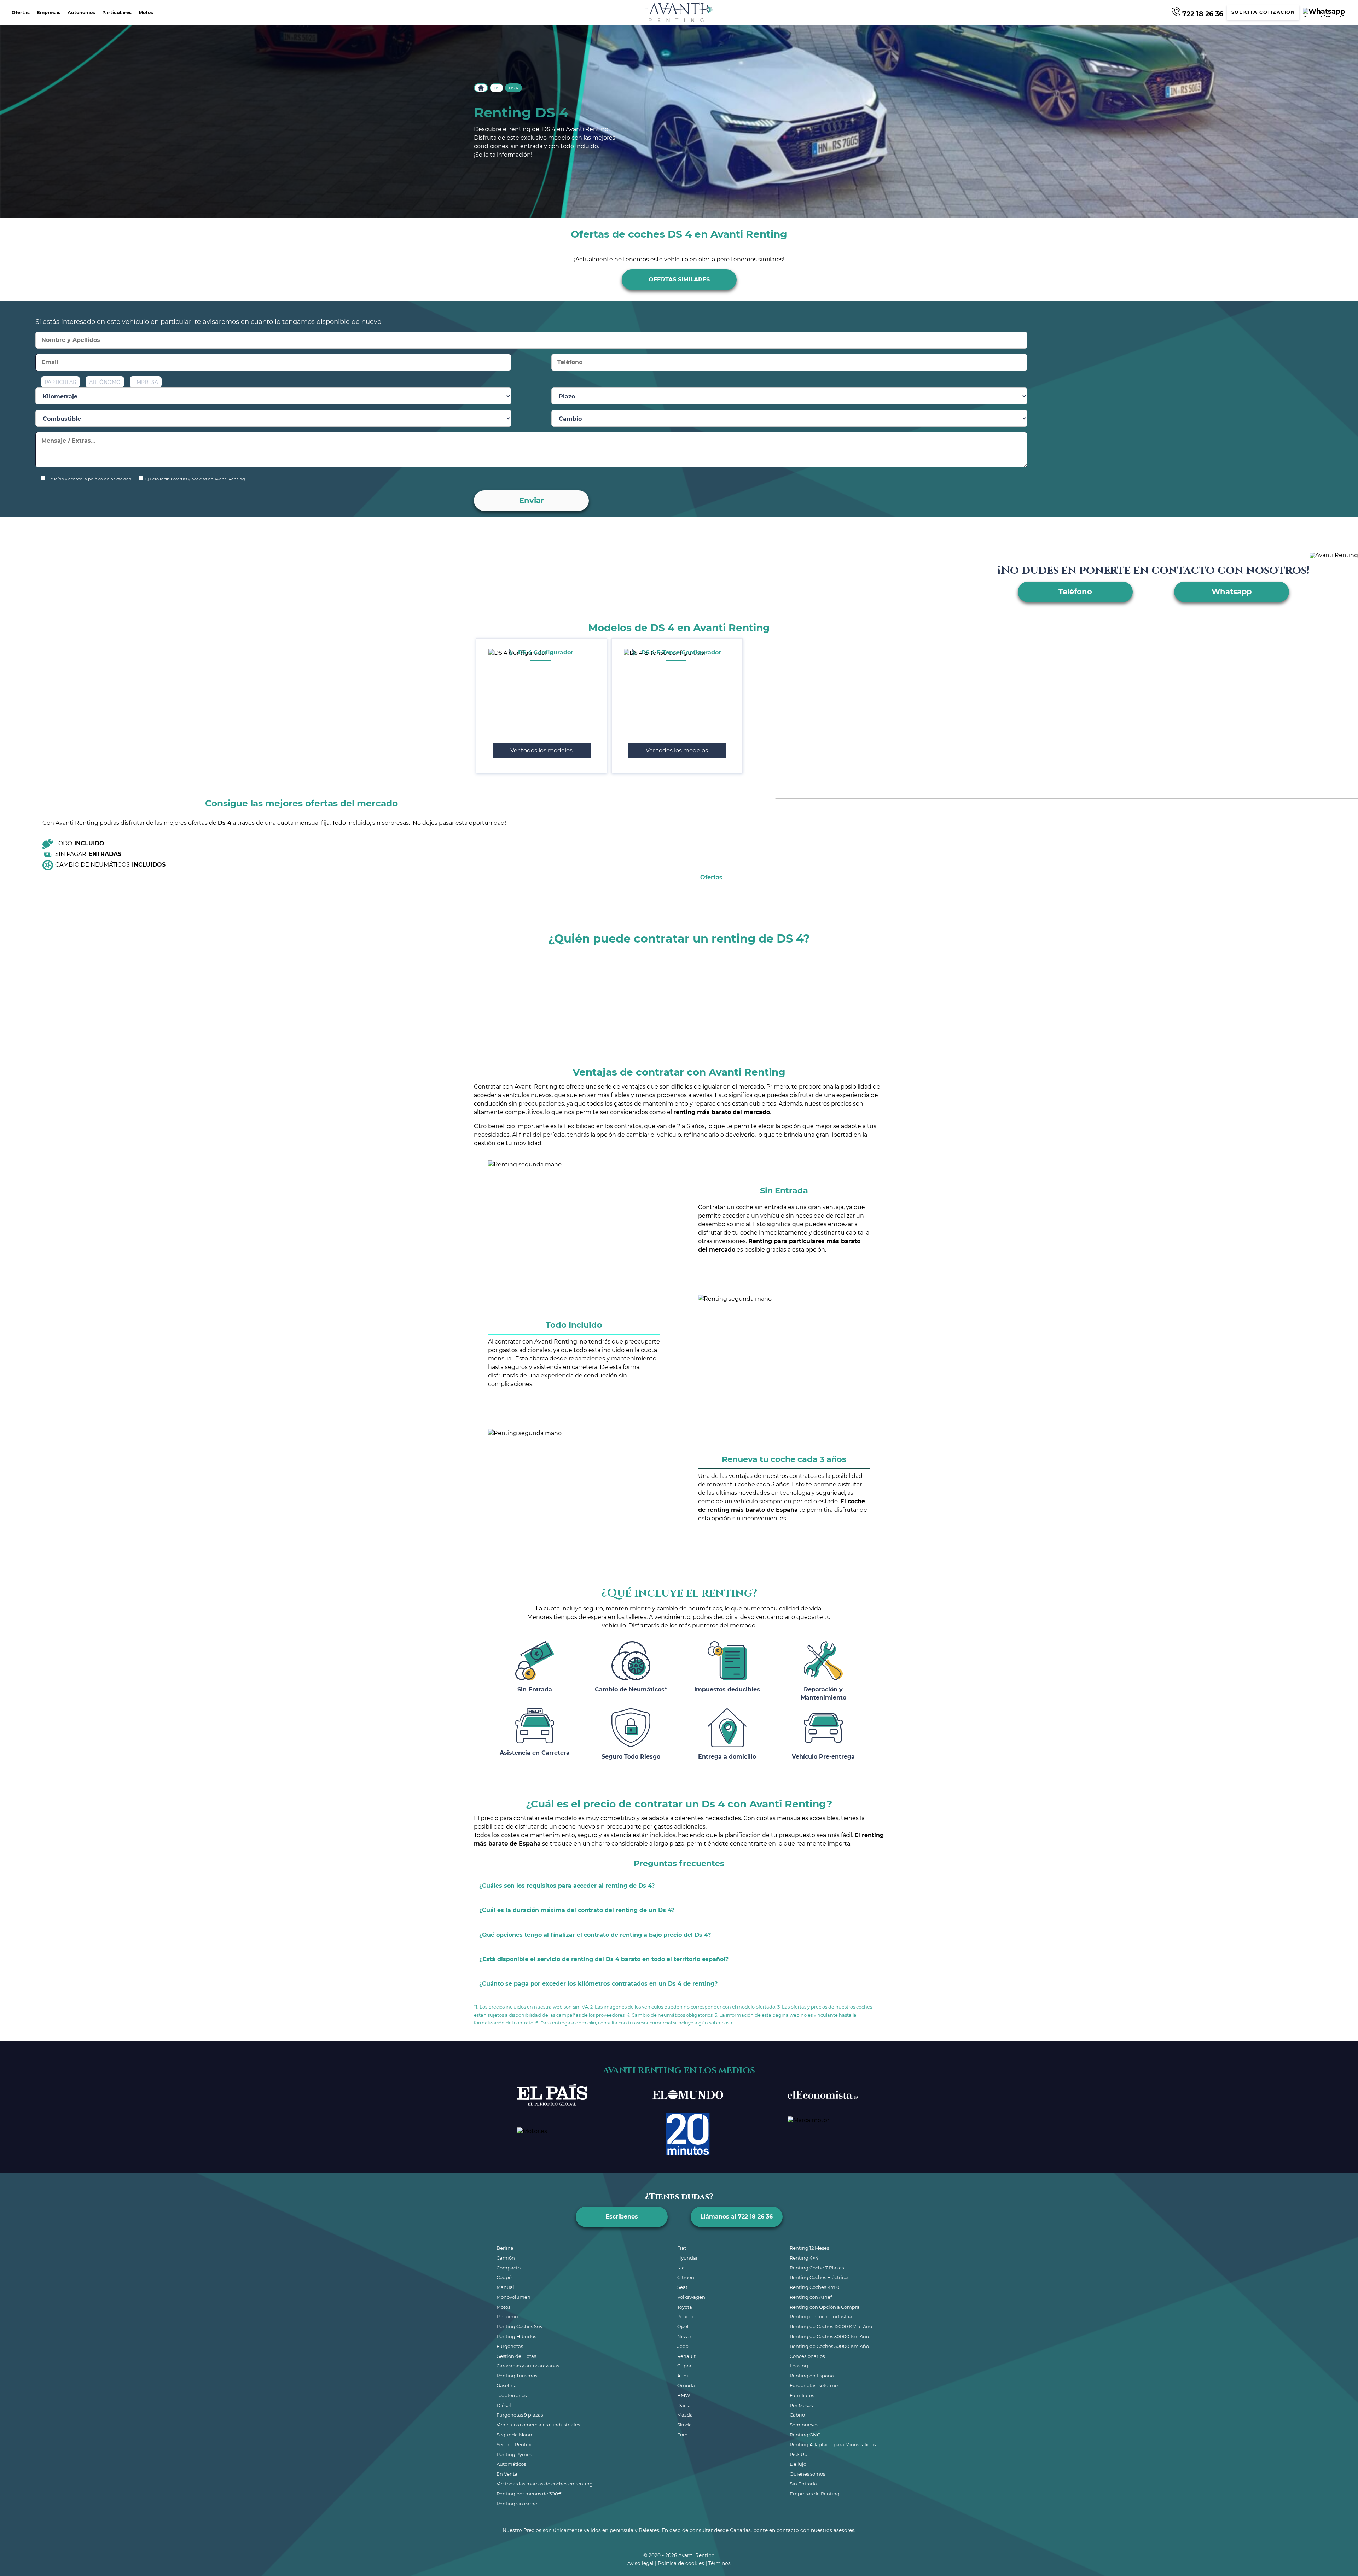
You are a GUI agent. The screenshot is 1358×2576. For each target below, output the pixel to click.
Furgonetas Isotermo (814, 2385)
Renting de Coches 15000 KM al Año (831, 2326)
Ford (683, 2435)
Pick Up (799, 2454)
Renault (686, 2356)
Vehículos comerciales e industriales (538, 2425)
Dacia (684, 2405)
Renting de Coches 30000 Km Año (829, 2336)
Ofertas (21, 13)
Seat (682, 2287)
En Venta (507, 2474)
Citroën (686, 2277)
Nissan (685, 2336)
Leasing (799, 2366)
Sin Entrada (803, 2484)
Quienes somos (807, 2474)
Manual (505, 2287)
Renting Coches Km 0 (815, 2287)
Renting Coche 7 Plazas (817, 2268)
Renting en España (812, 2376)
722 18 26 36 (1202, 13)
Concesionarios (807, 2356)
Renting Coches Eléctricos (820, 2277)
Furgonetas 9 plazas (520, 2415)
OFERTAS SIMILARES (679, 279)
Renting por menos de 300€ (529, 2494)
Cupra (684, 2366)
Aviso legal (640, 2563)
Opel (683, 2326)
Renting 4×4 (804, 2258)
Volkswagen (691, 2297)
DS (497, 88)
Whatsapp (1232, 592)
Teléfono (1075, 592)
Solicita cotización (1263, 12)
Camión (506, 2258)
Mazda (685, 2415)
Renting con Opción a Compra (825, 2307)
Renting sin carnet (518, 2504)
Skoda (684, 2425)
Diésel (504, 2405)
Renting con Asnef (811, 2297)
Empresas (49, 13)
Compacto (509, 2268)
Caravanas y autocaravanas (528, 2366)
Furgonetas (510, 2346)
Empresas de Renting (815, 2494)
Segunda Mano (514, 2435)
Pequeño (507, 2316)
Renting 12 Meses (809, 2248)
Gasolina (507, 2385)
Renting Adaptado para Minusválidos (833, 2444)
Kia (681, 2268)
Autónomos (81, 13)
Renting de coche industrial (822, 2316)
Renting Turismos (517, 2376)
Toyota (685, 2307)
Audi (683, 2376)
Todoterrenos (512, 2395)
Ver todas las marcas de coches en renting (545, 2484)
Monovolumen (513, 2297)
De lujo (798, 2464)
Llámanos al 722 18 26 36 (736, 2217)
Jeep (683, 2346)
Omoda (686, 2385)
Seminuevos (804, 2425)
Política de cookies (681, 2563)
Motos (146, 13)
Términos (719, 2563)
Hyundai (687, 2258)
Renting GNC (805, 2435)
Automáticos (511, 2464)
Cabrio (797, 2415)
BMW (684, 2395)
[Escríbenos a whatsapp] (1328, 13)
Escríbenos (622, 2217)
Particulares (117, 13)
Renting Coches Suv (520, 2326)
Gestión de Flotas (516, 2356)
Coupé (504, 2277)
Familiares (802, 2395)
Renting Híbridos (516, 2336)
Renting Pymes (514, 2454)
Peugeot (687, 2316)
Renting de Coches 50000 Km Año (829, 2346)
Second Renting (515, 2444)
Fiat (682, 2248)
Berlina (505, 2248)
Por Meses (801, 2405)
